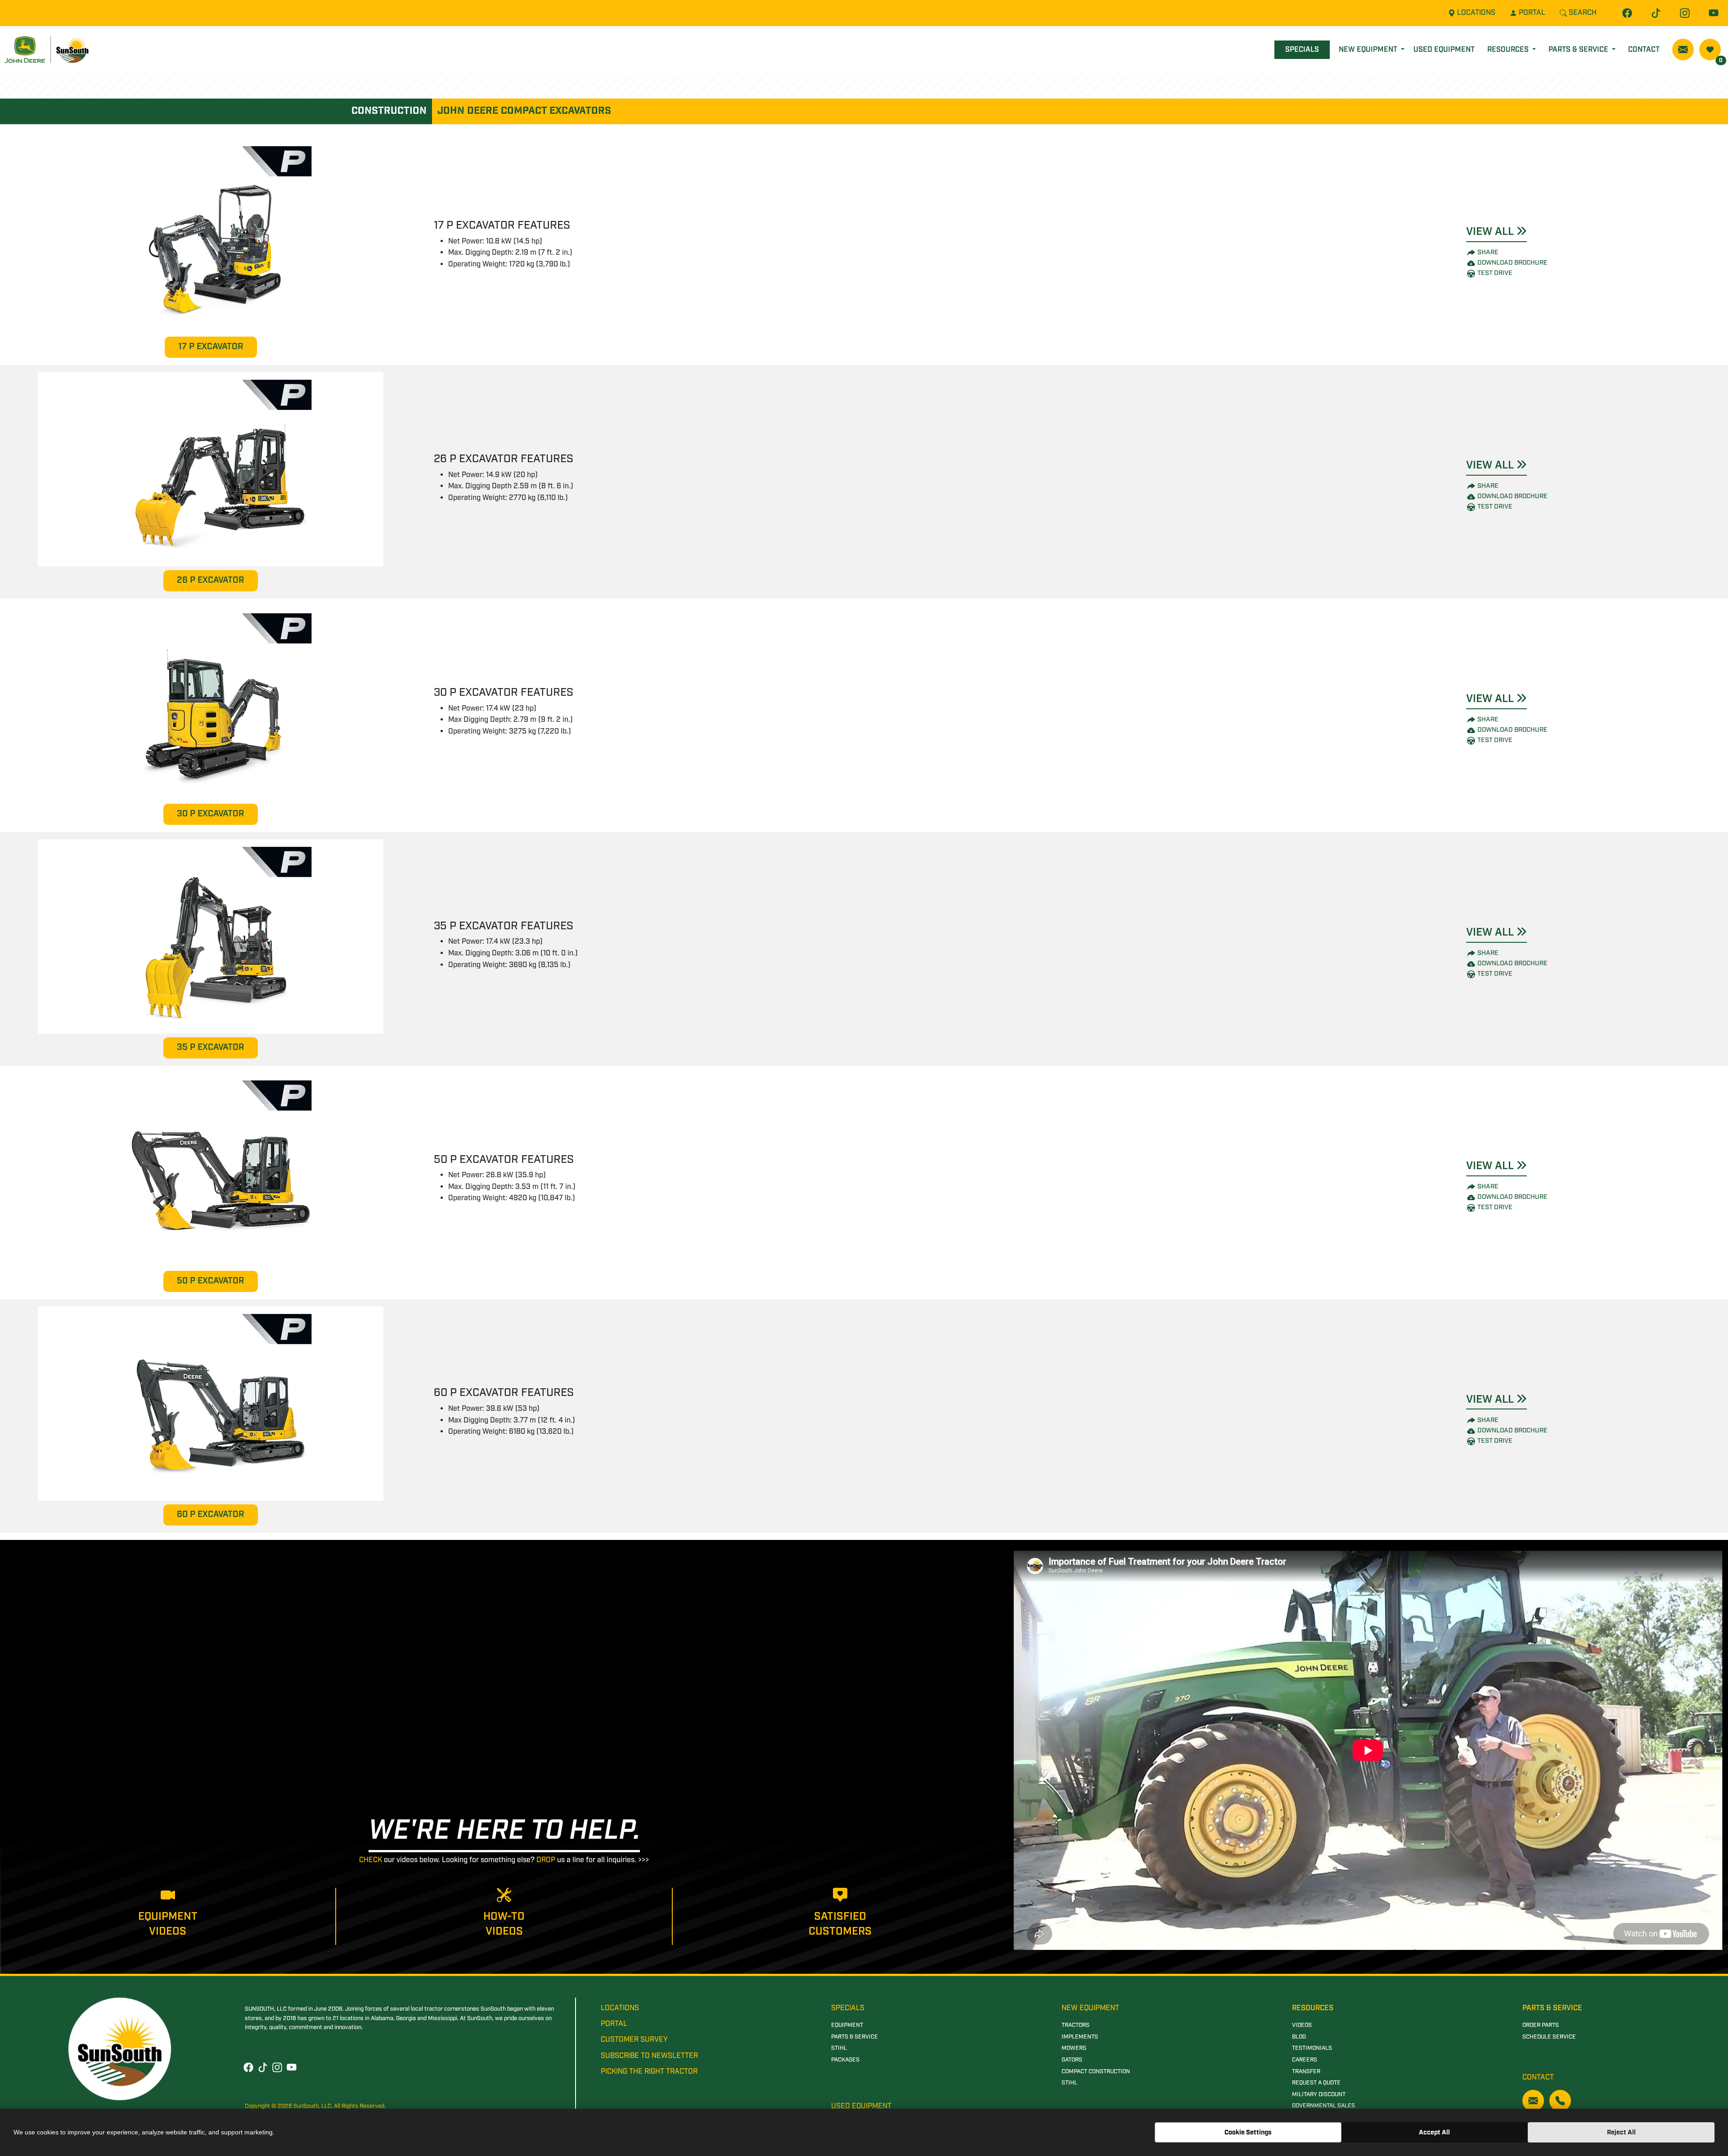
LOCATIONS (620, 2008)
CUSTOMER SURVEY (634, 2040)
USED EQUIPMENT (1444, 50)
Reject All (1621, 2132)
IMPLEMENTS (1080, 2037)
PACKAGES (845, 2060)
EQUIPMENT (847, 2025)
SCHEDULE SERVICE (1549, 2037)
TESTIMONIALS (1312, 2048)
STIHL (839, 2048)
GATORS (1072, 2060)
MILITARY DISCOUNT (1319, 2095)
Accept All (1434, 2132)
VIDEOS (1302, 2025)
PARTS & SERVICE (855, 2037)
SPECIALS (1302, 50)
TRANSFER (1306, 2072)
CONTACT (1644, 50)
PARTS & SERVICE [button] (1579, 50)
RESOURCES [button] (1509, 50)
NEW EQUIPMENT (1090, 2008)
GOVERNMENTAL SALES (1323, 2106)
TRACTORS (1075, 2025)
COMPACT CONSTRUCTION (1096, 2072)
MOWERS (1074, 2048)
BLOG (1299, 2037)
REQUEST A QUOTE (1316, 2083)
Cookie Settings (1248, 2132)
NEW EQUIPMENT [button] (1369, 50)
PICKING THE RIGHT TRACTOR (649, 2072)
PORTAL (614, 2024)
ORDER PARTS (1541, 2025)
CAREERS (1305, 2060)
